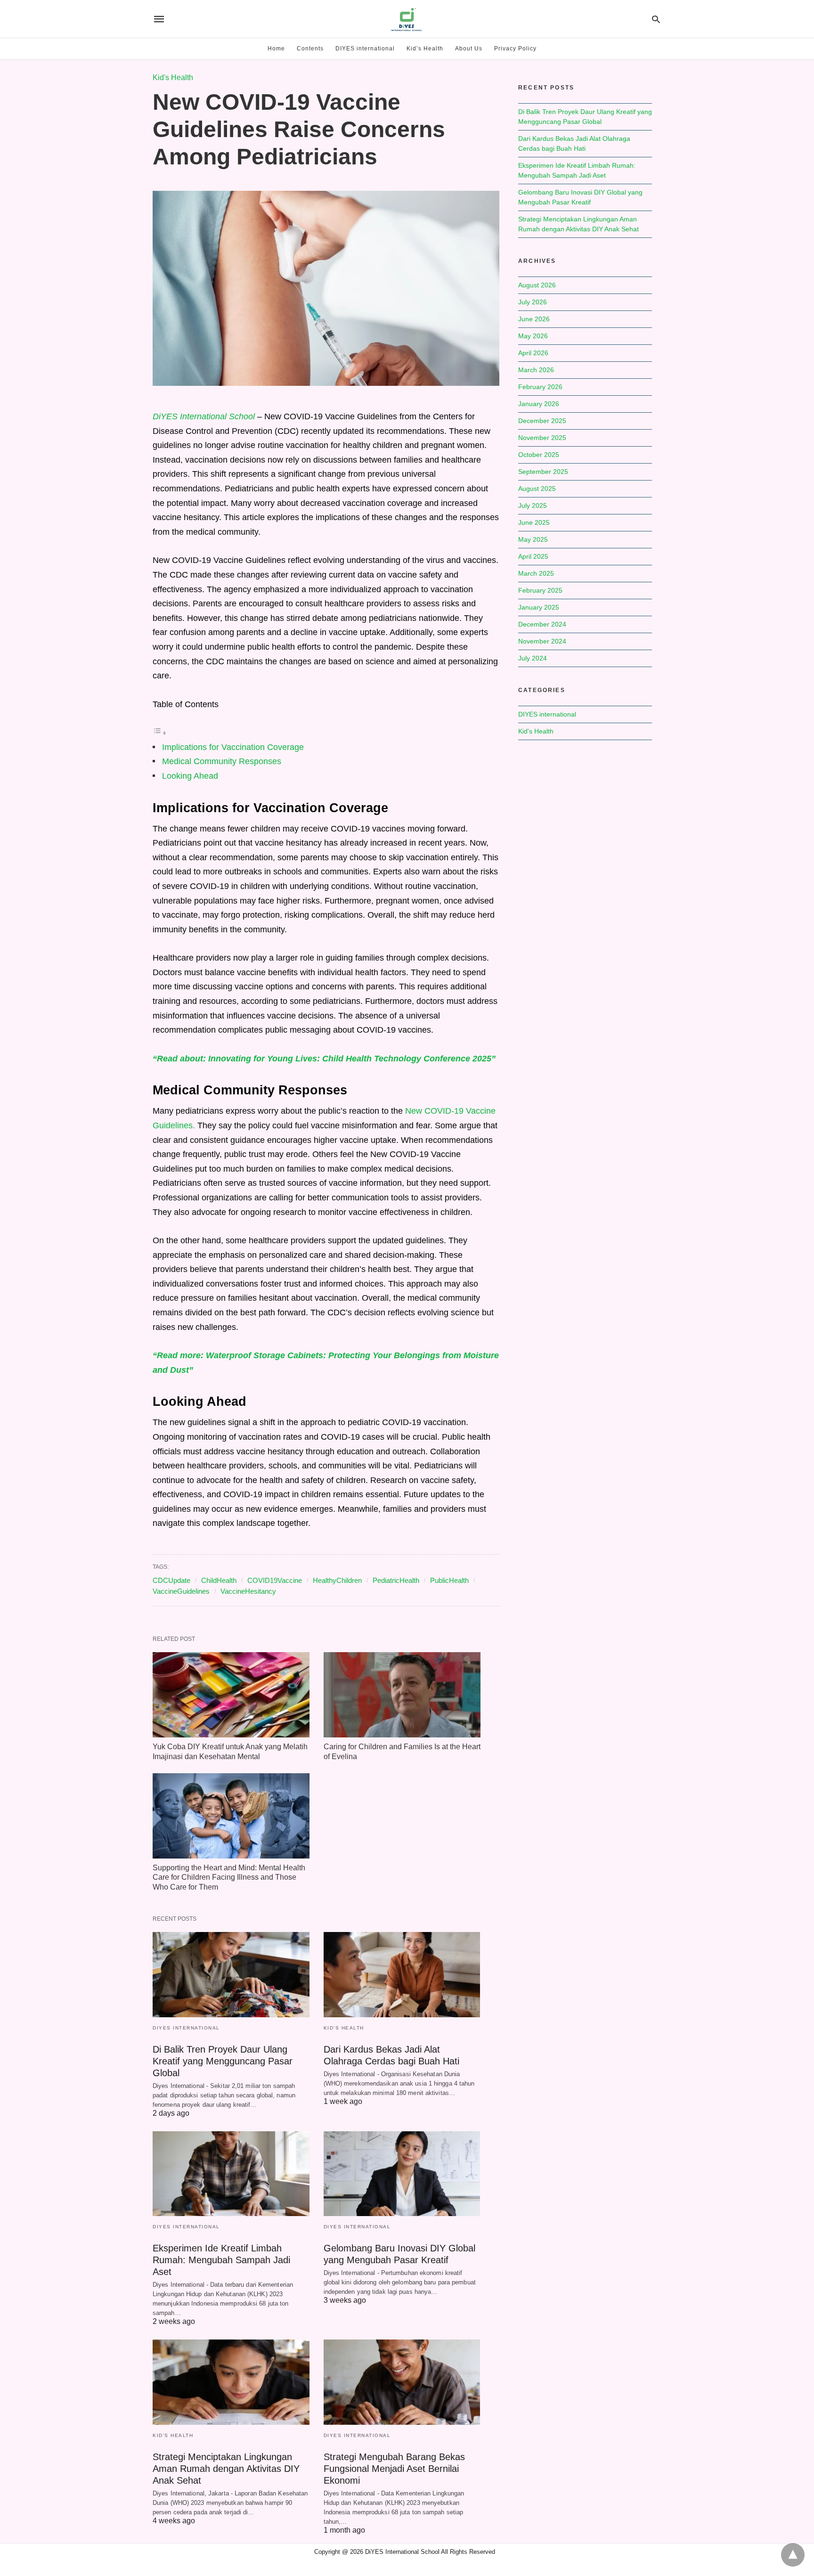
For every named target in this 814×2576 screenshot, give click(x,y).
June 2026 (534, 319)
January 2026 (539, 404)
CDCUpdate (171, 1580)
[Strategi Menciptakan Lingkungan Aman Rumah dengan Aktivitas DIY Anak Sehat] (231, 2382)
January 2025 (539, 607)
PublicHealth (449, 1580)
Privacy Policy (515, 49)
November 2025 (542, 438)
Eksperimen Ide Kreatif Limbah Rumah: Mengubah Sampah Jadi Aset (221, 2260)
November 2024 (542, 641)
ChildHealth (219, 1580)
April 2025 (533, 556)
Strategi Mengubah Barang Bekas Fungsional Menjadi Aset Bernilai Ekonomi (394, 2469)
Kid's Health (173, 77)
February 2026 (540, 387)
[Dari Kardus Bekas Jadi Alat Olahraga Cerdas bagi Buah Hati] (402, 1975)
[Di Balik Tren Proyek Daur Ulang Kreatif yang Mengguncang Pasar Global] (231, 1975)
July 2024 (533, 658)
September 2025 (543, 472)
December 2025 (542, 421)
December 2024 (542, 624)
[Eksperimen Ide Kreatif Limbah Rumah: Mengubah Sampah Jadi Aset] (231, 2174)
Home (276, 49)
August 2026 (537, 285)
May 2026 (533, 336)
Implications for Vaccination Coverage (233, 747)
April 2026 (533, 353)
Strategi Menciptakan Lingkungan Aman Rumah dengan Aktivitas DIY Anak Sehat (226, 2469)
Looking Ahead (190, 776)
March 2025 (536, 573)
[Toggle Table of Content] (160, 733)
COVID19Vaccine (275, 1580)
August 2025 (537, 489)
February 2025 (540, 590)
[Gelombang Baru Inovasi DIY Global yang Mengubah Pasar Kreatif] (402, 2174)
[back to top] (793, 2555)
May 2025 (533, 539)
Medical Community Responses (222, 761)
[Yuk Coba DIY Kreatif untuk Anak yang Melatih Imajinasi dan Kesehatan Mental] (231, 1695)
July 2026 (533, 302)
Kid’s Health (425, 49)
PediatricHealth (396, 1580)
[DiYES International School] (407, 19)
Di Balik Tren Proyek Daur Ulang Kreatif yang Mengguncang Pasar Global (223, 2061)
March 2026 (536, 370)
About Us (469, 49)
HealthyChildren (337, 1580)
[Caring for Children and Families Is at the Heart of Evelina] (402, 1695)
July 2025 (533, 505)
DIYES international (365, 49)
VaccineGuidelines (181, 1591)
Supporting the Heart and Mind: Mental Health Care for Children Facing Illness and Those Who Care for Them (229, 1878)
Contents (310, 49)
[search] (656, 19)
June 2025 (534, 522)
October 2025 (539, 455)
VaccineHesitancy (248, 1591)
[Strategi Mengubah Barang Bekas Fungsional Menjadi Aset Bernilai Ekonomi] (402, 2382)
